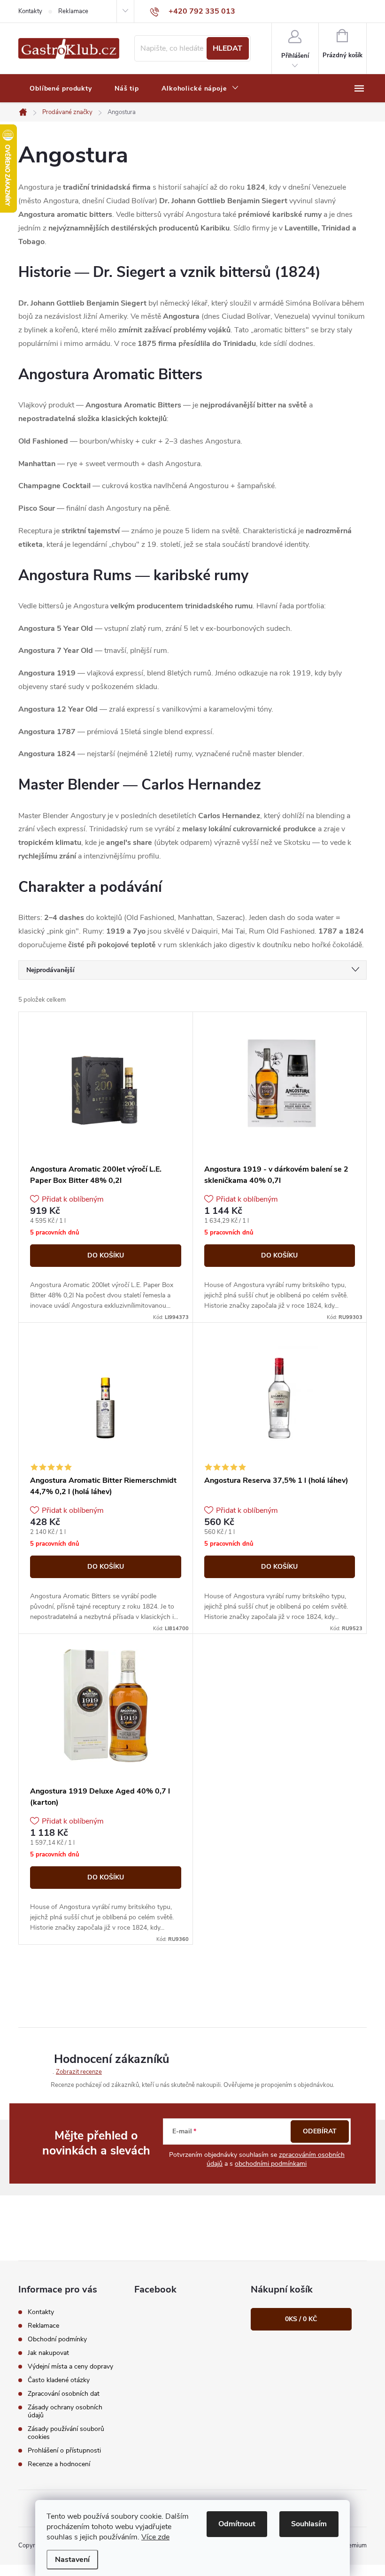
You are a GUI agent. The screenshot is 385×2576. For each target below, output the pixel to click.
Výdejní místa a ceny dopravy (70, 2366)
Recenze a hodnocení (59, 2464)
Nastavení (72, 2560)
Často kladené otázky (59, 2380)
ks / (301, 2319)
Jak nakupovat (48, 2353)
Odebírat (320, 2131)
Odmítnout (237, 2524)
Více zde (155, 2537)
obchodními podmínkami (271, 2164)
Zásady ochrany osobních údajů (65, 2411)
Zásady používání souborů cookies (66, 2433)
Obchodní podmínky (57, 2339)
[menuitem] (61, 89)
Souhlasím (309, 2524)
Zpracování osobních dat (64, 2394)
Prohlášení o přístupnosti (64, 2450)
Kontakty (30, 11)
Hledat (227, 48)
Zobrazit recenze (79, 2072)
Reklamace (73, 11)
